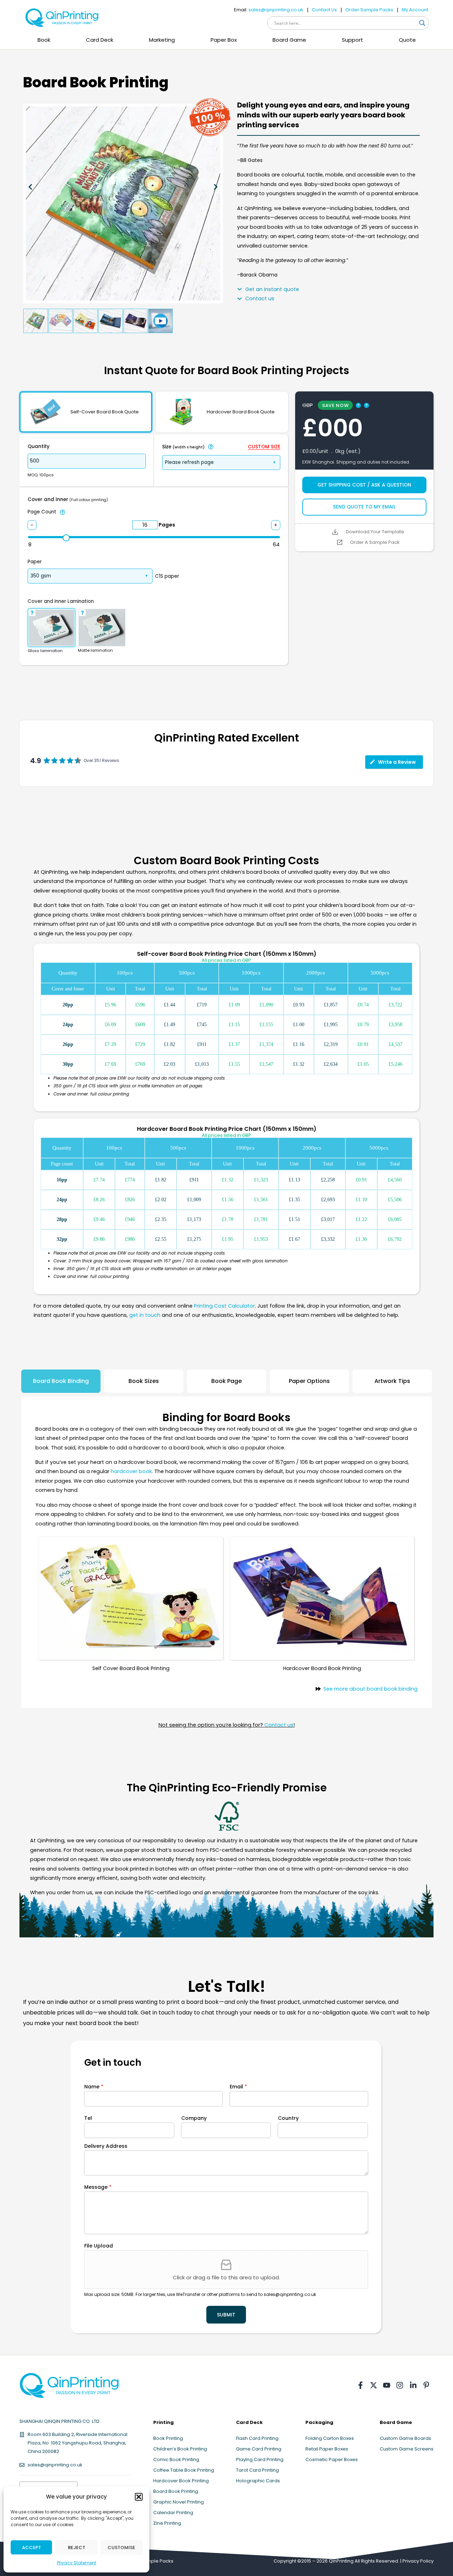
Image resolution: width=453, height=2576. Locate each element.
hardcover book (131, 1471)
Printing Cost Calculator (224, 1306)
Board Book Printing (176, 2491)
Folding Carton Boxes (330, 2438)
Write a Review (397, 762)
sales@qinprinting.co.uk (276, 10)
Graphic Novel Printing (179, 2502)
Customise (121, 2548)
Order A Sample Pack (375, 542)
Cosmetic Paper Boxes (332, 2459)
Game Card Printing (259, 2449)
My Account (415, 10)
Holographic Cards (258, 2481)
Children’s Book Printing (180, 2449)
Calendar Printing (173, 2513)
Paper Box (224, 40)
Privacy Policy (418, 2561)
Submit (226, 2315)
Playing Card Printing (260, 2459)
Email (238, 2087)
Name (94, 2087)
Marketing (162, 40)
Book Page (226, 1381)
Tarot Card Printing (257, 2470)
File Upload (99, 2246)
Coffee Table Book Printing (184, 2470)
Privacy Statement (77, 2563)
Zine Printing (167, 2523)
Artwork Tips (392, 1381)
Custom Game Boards (405, 2438)
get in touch (145, 1315)
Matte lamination (95, 650)
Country (288, 2118)
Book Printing (168, 2438)
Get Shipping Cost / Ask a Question (364, 485)
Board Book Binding (61, 1381)
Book (44, 40)
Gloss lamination (45, 651)
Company (194, 2118)
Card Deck (100, 40)
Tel (88, 2118)
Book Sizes (144, 1381)
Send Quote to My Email (364, 507)
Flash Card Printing (257, 2438)
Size (183, 447)
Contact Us (324, 10)
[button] (139, 2497)
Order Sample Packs (369, 10)
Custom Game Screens (407, 2449)
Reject (77, 2548)
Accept (31, 2548)
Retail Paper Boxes (327, 2449)
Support (352, 40)
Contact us (279, 1725)
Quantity (39, 446)
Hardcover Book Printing (181, 2481)
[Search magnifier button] (422, 23)
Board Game (289, 40)
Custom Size (264, 447)
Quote (407, 40)
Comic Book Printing (176, 2459)
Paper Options (309, 1381)
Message (98, 2187)
